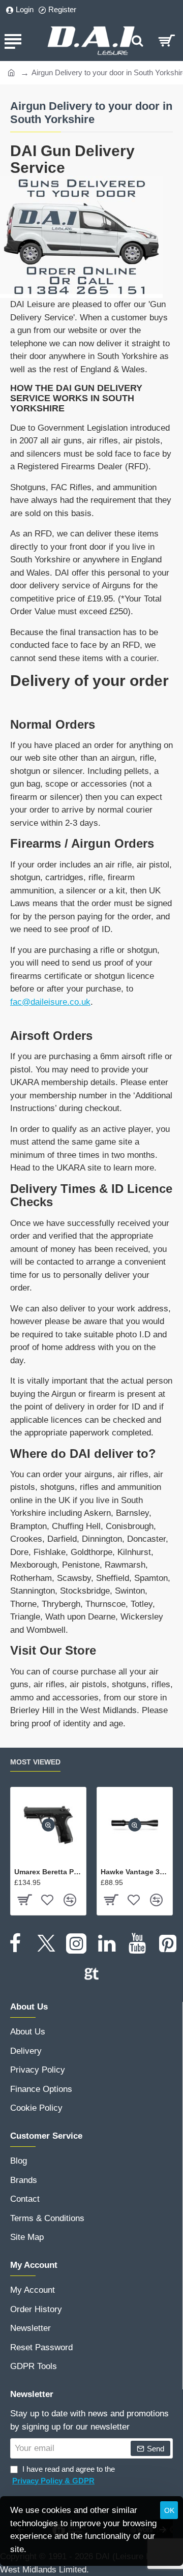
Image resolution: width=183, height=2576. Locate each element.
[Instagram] (76, 1943)
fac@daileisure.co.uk (50, 1002)
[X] (46, 1943)
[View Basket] (166, 41)
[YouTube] (137, 1943)
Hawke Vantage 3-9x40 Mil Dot (135, 1872)
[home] (11, 72)
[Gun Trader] (91, 1974)
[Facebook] (15, 1943)
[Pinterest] (168, 1943)
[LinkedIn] (107, 1943)
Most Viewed (35, 1762)
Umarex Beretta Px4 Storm (48, 1872)
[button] (48, 1825)
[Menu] (13, 41)
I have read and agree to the (64, 2475)
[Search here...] (137, 41)
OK (169, 2510)
